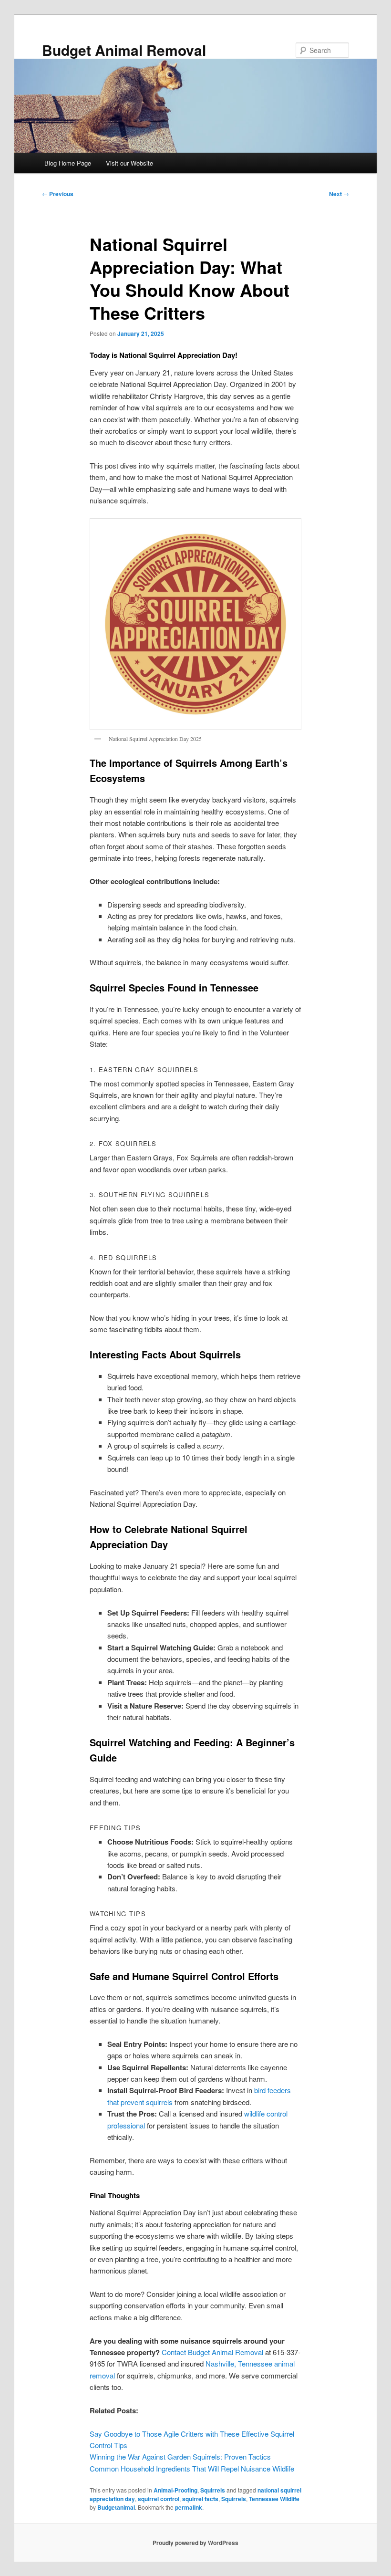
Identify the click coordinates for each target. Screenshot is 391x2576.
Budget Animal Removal (124, 50)
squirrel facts (200, 2499)
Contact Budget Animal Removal (212, 2352)
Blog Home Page (68, 163)
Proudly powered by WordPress (195, 2543)
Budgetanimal (116, 2507)
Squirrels (213, 2490)
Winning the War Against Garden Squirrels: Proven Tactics (180, 2456)
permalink (189, 2507)
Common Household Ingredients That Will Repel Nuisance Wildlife (192, 2468)
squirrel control (159, 2499)
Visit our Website (129, 163)
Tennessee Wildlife (274, 2499)
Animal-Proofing (175, 2490)
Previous (58, 194)
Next (339, 194)
